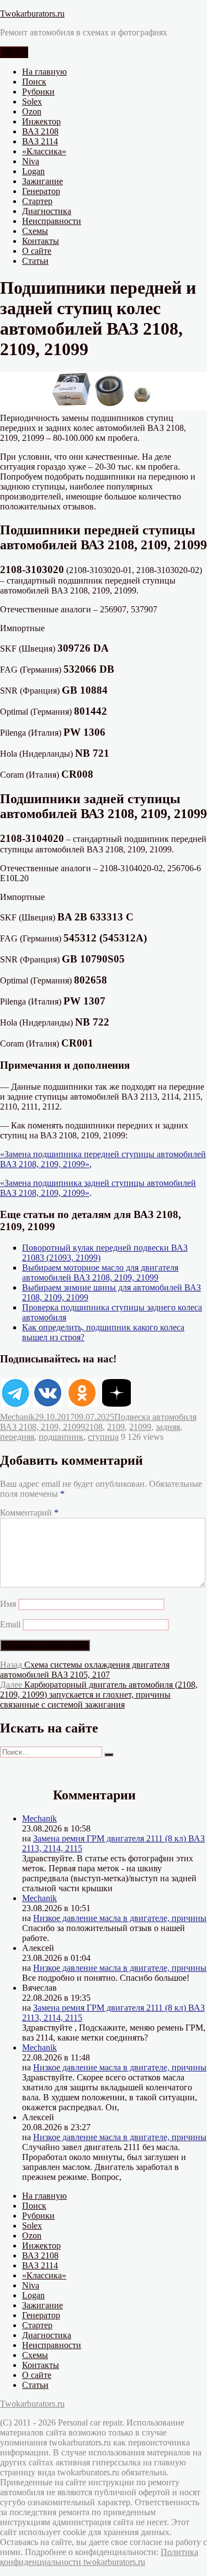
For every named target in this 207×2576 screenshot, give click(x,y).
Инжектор (41, 121)
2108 (94, 1427)
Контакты (41, 241)
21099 (140, 1427)
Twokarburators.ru (32, 14)
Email (10, 1624)
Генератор (41, 191)
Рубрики (38, 92)
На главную (44, 72)
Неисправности (52, 221)
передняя (17, 1437)
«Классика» (44, 151)
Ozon (32, 111)
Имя (8, 1604)
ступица (103, 1437)
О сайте (37, 251)
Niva (31, 161)
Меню (14, 52)
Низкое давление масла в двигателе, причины (120, 1918)
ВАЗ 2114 (40, 141)
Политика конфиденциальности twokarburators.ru (99, 2557)
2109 (116, 1427)
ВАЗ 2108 (40, 131)
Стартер (37, 201)
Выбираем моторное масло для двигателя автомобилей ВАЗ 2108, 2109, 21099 (100, 1273)
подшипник (61, 1437)
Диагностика (47, 211)
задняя (168, 1427)
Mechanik (17, 1417)
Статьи (35, 261)
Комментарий (29, 1513)
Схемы (35, 231)
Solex (32, 102)
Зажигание (43, 181)
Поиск (34, 82)
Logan (33, 171)
